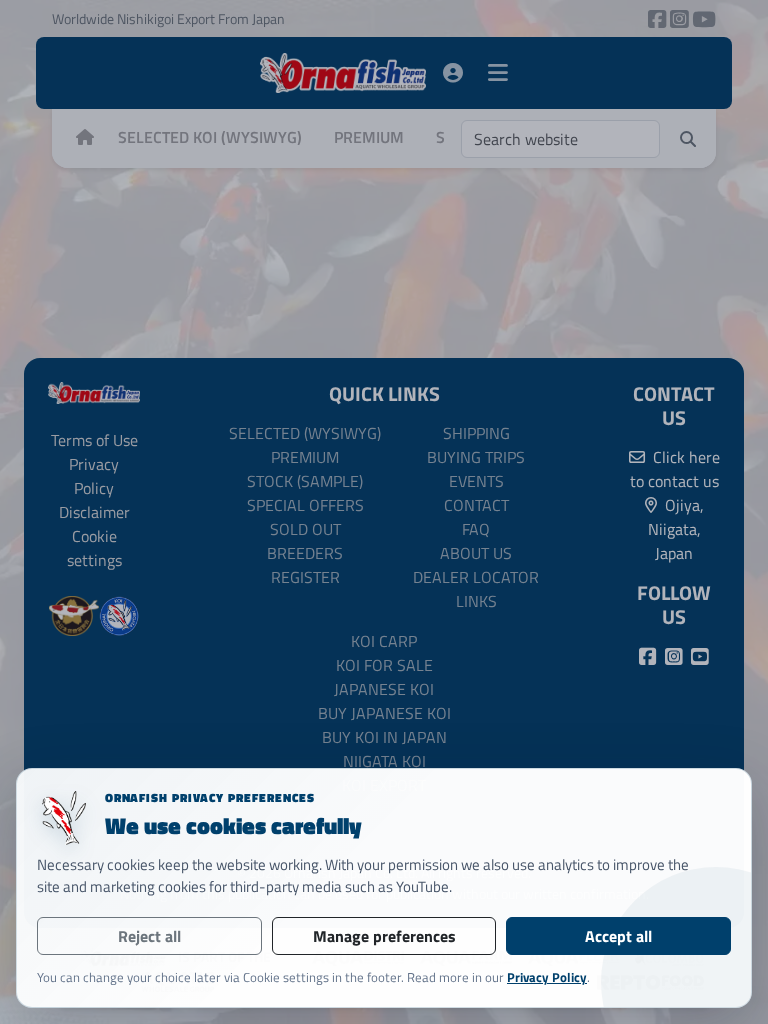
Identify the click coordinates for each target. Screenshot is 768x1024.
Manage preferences (384, 936)
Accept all (618, 936)
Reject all (149, 936)
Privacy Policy (547, 977)
